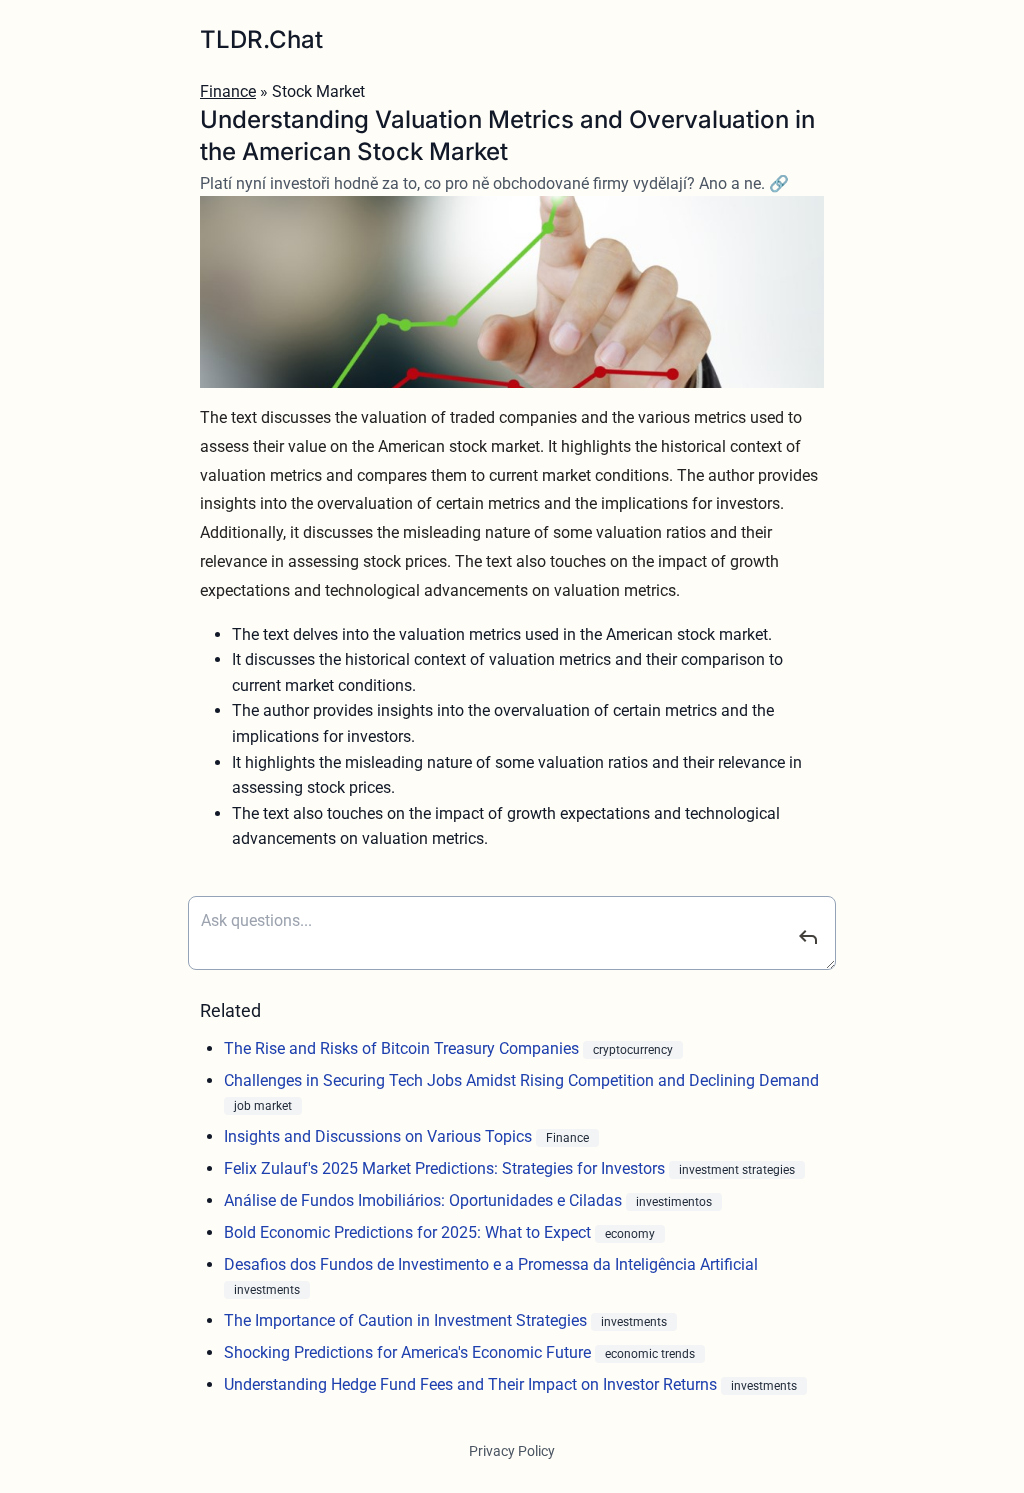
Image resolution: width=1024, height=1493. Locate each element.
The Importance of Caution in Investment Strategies (407, 1320)
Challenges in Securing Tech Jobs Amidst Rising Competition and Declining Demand (521, 1080)
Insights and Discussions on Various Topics (380, 1136)
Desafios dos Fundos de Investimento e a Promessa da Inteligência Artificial (491, 1264)
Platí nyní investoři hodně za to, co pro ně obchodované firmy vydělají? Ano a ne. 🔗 (494, 183)
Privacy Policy (512, 1451)
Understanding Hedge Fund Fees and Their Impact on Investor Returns (472, 1384)
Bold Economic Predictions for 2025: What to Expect (409, 1232)
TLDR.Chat (261, 39)
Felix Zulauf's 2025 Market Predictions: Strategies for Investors (446, 1168)
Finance (228, 91)
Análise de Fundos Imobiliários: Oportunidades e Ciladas (425, 1200)
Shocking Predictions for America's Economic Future (409, 1352)
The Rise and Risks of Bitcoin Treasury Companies (403, 1048)
